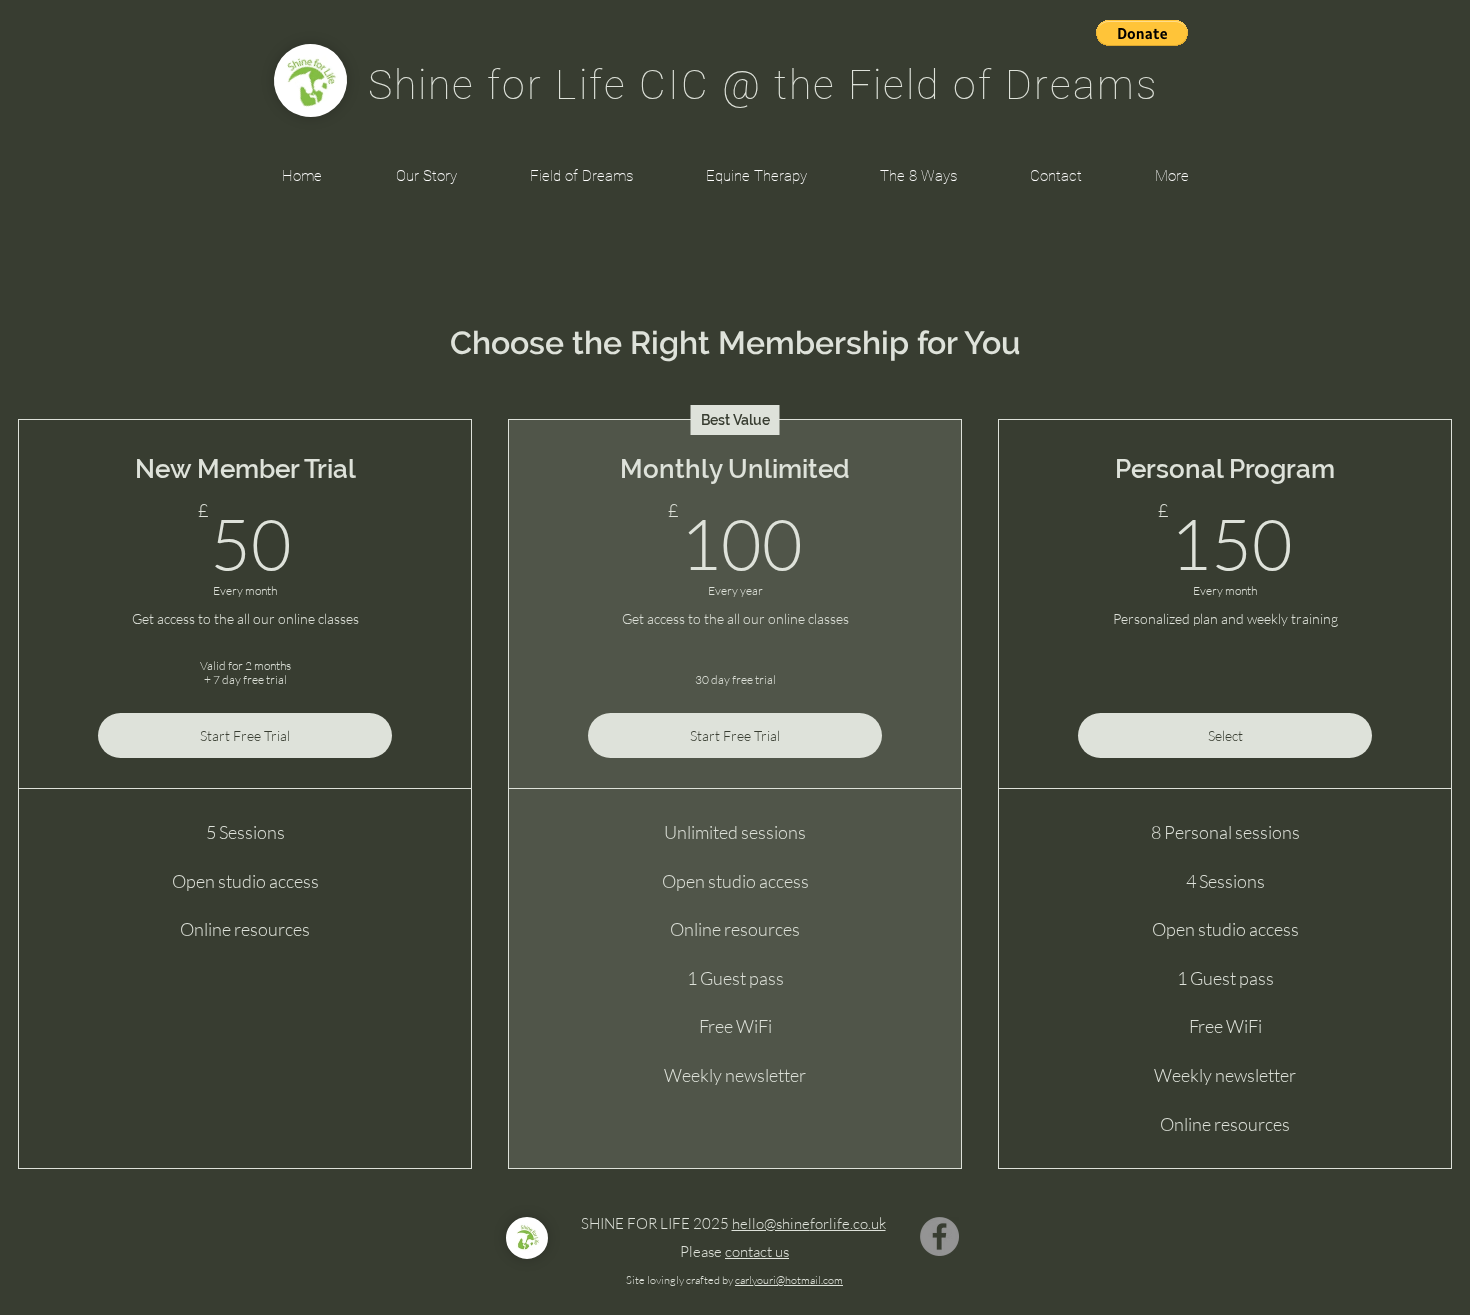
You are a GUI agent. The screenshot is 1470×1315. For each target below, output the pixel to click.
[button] (1142, 33)
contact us (757, 1251)
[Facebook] (939, 1236)
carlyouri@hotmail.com (789, 1280)
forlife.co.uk (848, 1223)
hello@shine (771, 1223)
